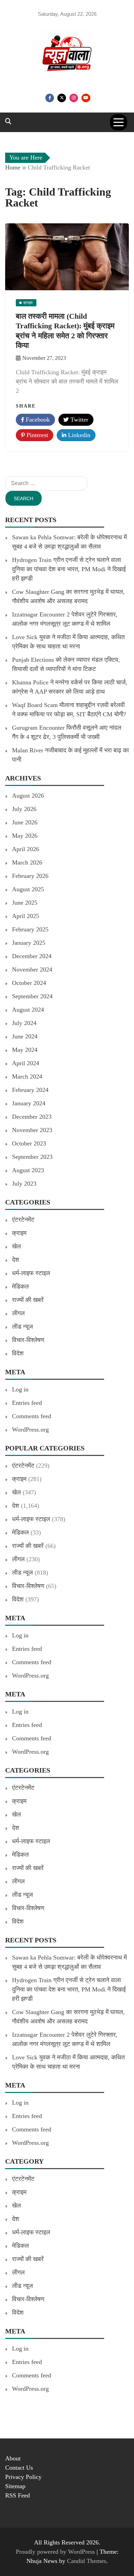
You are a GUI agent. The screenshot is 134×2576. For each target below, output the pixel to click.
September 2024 (32, 996)
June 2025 (25, 903)
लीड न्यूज (23, 1327)
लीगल (18, 1313)
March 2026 (27, 862)
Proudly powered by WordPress (56, 2552)
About (13, 2458)
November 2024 (32, 969)
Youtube (86, 98)
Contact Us (19, 2468)
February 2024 (30, 1090)
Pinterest (36, 435)
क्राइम (19, 1233)
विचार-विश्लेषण (28, 1340)
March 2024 (27, 1077)
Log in (20, 1389)
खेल (16, 1246)
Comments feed (32, 1416)
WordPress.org (30, 1430)
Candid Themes (87, 2561)
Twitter (62, 98)
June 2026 (25, 822)
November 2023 (32, 1130)
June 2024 (25, 1036)
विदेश (18, 1353)
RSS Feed (18, 2495)
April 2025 (26, 916)
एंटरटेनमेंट (23, 1220)
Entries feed (27, 1403)
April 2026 (26, 849)
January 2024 (29, 1103)
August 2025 (28, 889)
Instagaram (74, 98)
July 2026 (24, 809)
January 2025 (29, 943)
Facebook (50, 98)
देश (16, 1260)
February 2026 (30, 876)
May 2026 (25, 836)
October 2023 (29, 1143)
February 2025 (30, 929)
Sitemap (15, 2486)
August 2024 (28, 1010)
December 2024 (32, 956)
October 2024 (29, 983)
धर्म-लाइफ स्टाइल (31, 1273)
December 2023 (32, 1117)
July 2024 (24, 1023)
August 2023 (28, 1170)
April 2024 (26, 1063)
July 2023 (24, 1184)
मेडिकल (20, 1286)
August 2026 (28, 796)
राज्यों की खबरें (28, 1300)
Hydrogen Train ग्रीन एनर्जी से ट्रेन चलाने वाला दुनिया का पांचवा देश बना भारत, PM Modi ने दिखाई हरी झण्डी (69, 569)
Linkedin (78, 435)
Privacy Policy (23, 2477)
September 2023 (32, 1157)
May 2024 (25, 1050)
